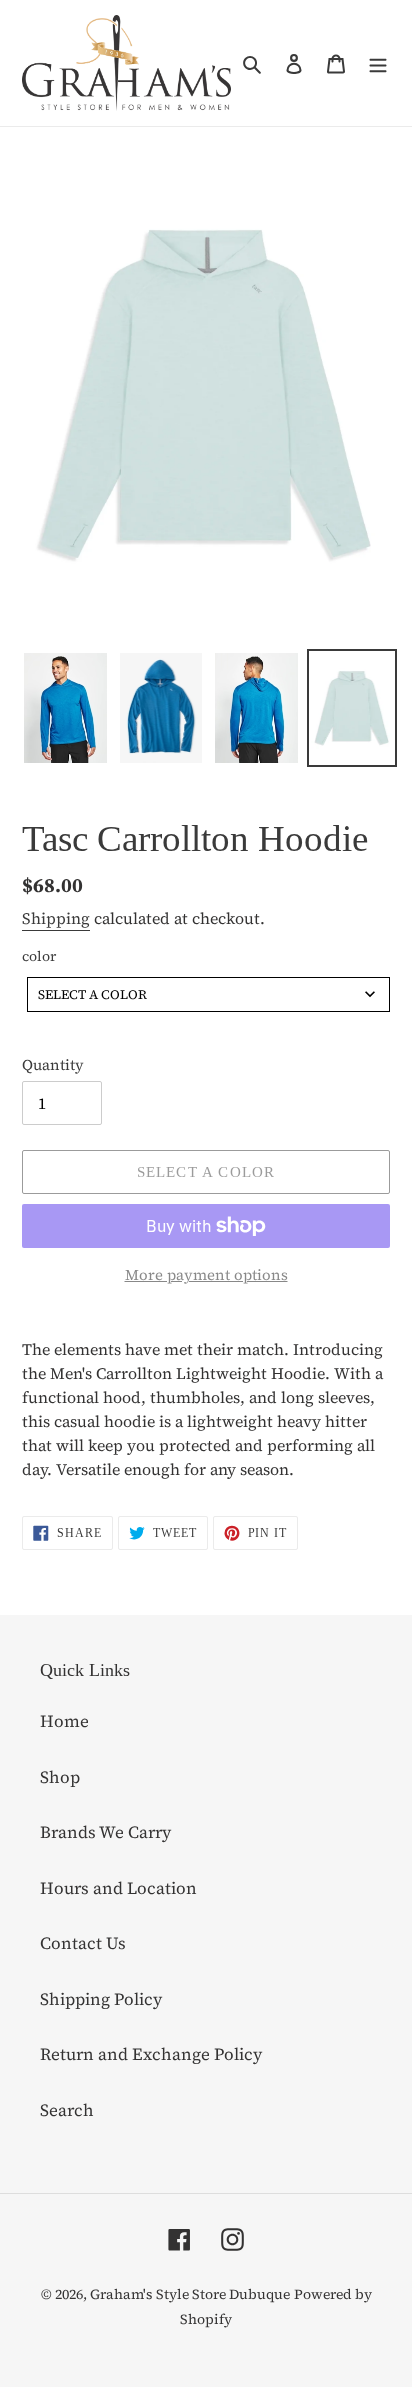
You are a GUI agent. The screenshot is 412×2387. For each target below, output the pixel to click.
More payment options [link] (206, 1274)
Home (64, 1721)
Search (67, 2110)
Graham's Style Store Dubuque (190, 2294)
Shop (60, 1777)
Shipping (56, 918)
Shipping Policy (101, 1999)
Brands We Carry (105, 1832)
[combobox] (208, 994)
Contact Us (83, 1943)
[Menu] (378, 63)
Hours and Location (118, 1888)
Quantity (53, 1064)
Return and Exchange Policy (151, 2054)
